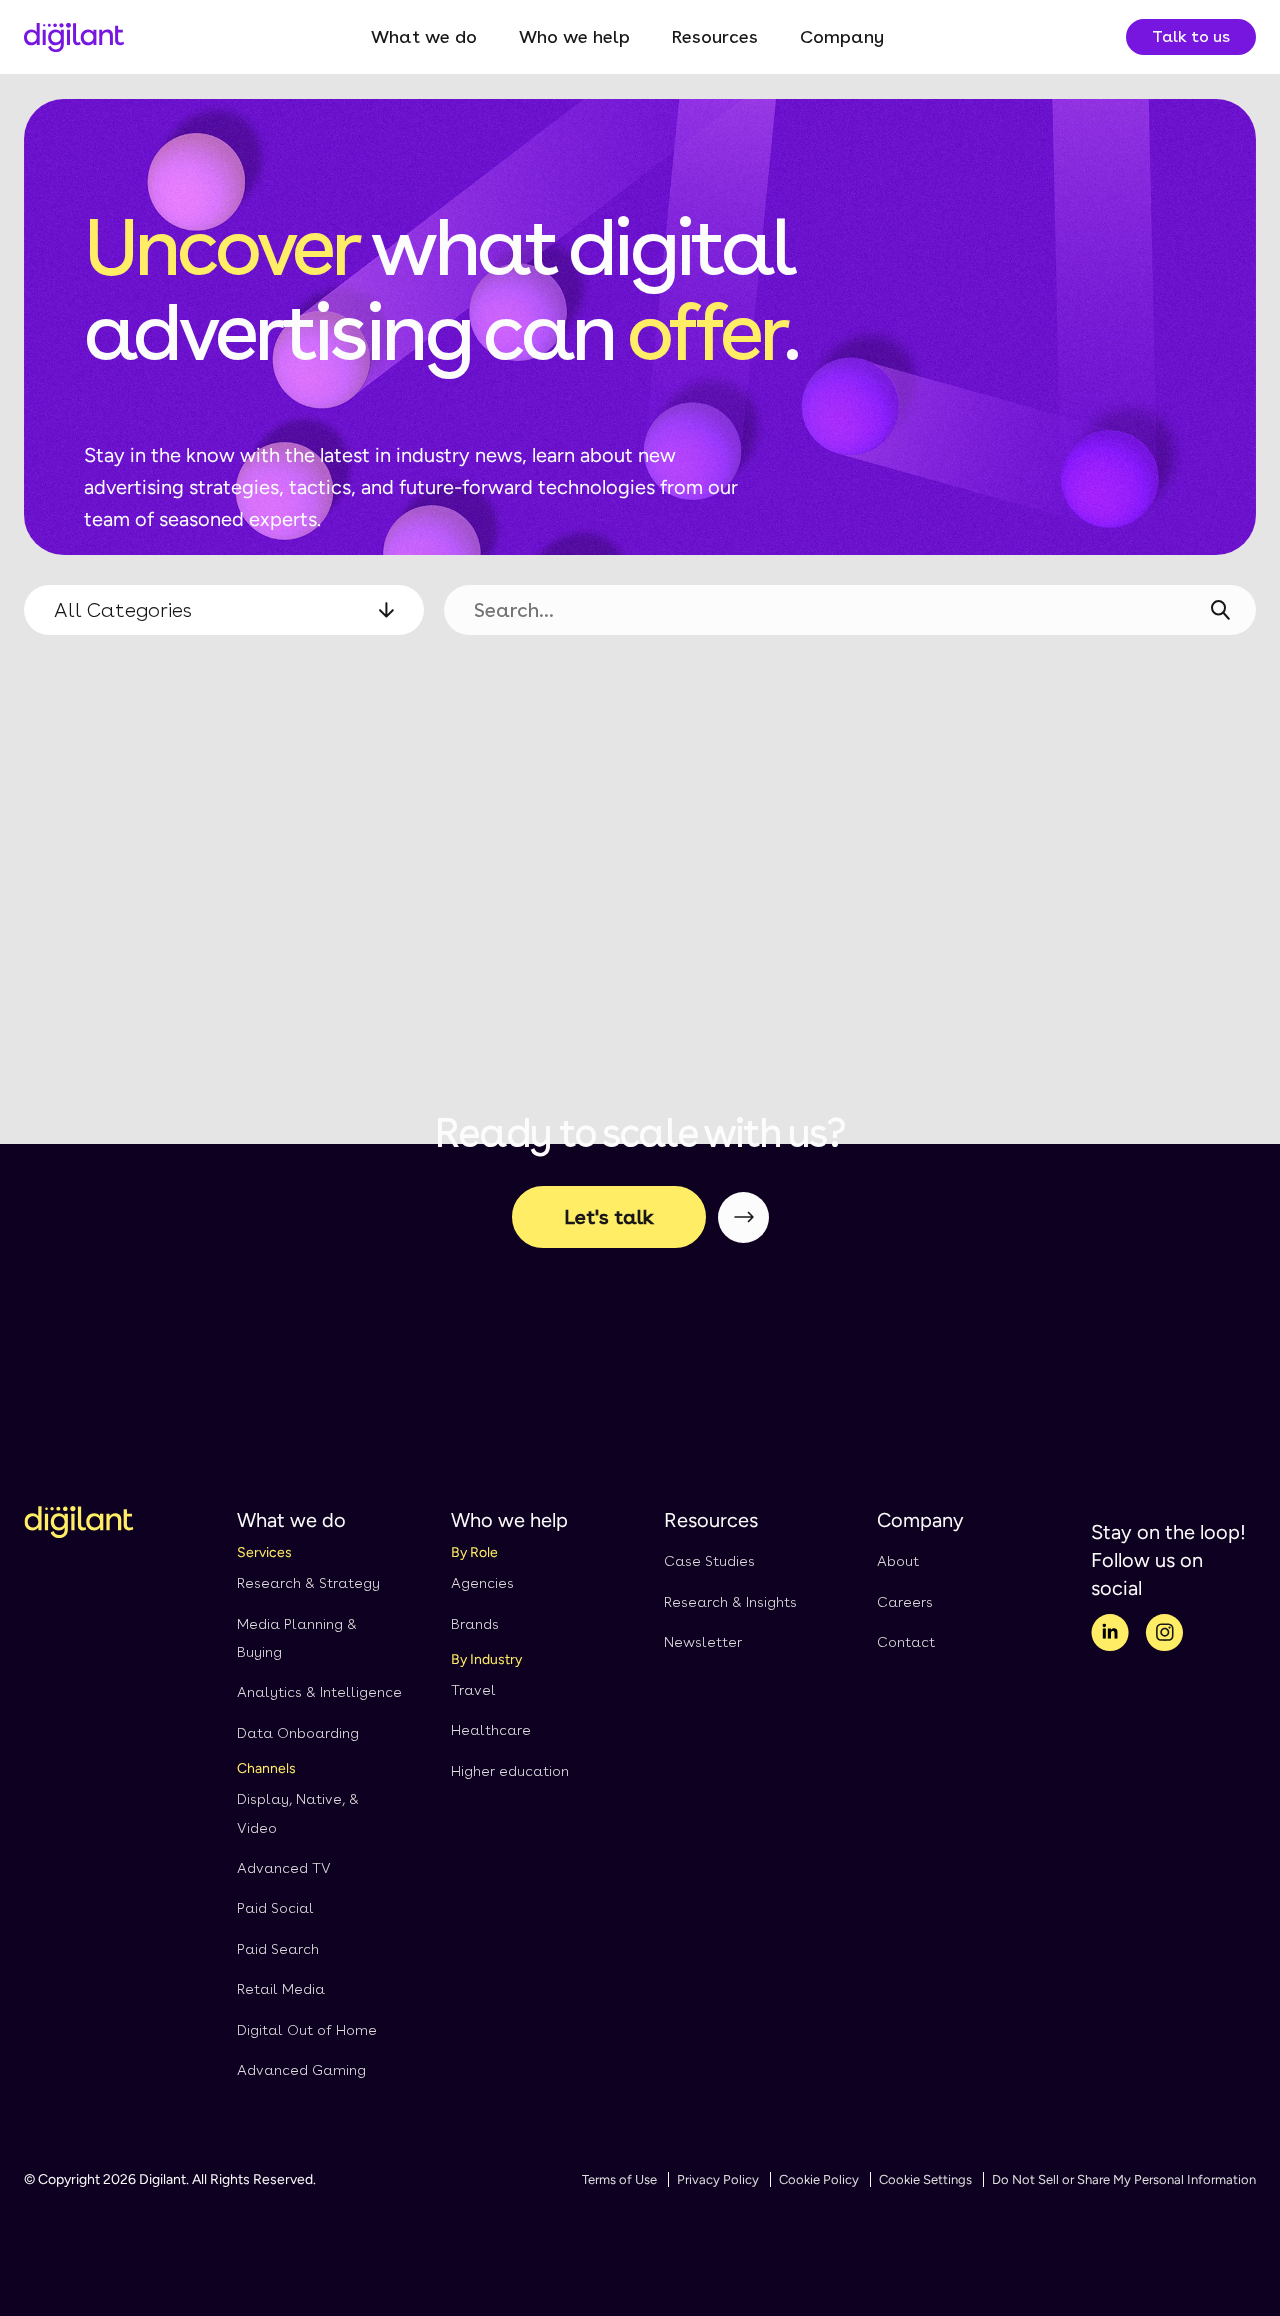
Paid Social (275, 1908)
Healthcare (491, 1730)
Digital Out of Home (307, 2030)
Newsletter (703, 1642)
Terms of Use (619, 2179)
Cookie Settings (925, 2179)
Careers (905, 1602)
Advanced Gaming (301, 2070)
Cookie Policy (819, 2179)
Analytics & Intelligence (319, 1692)
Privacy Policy (718, 2179)
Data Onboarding (298, 1733)
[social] (1110, 1635)
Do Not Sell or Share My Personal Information (1124, 2179)
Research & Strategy (308, 1583)
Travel (473, 1690)
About (898, 1561)
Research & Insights (730, 1602)
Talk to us (1191, 36)
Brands (475, 1624)
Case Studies (709, 1561)
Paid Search (278, 1949)
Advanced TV (284, 1868)
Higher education (510, 1771)
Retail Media (281, 1989)
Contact (906, 1642)
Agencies (482, 1583)
